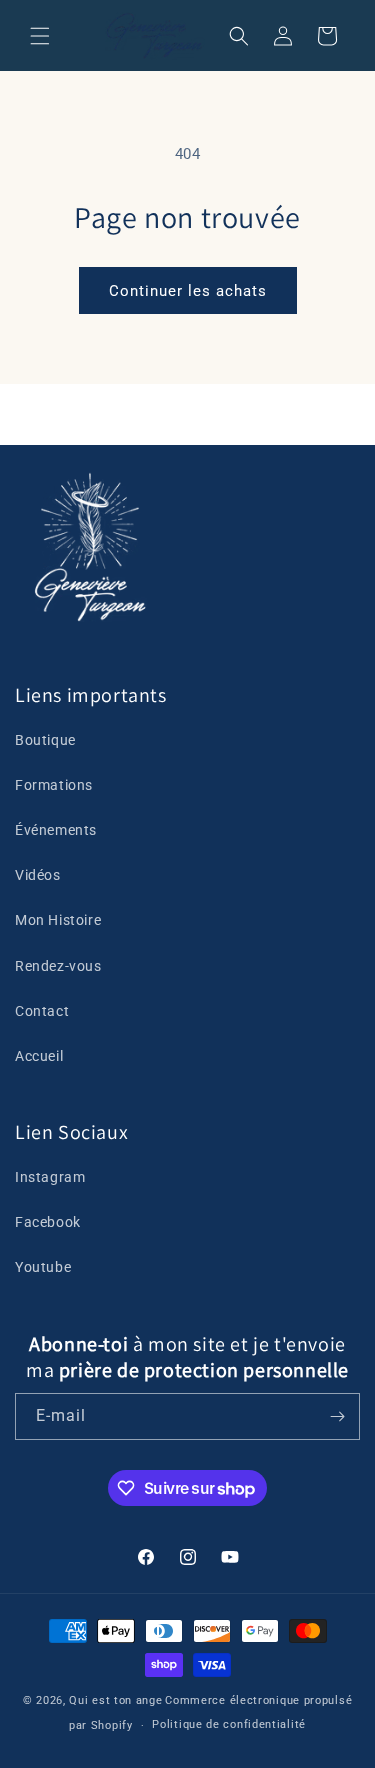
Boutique (45, 740)
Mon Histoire (58, 920)
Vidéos (38, 875)
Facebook (48, 1222)
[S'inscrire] (337, 1416)
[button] (40, 36)
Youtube (43, 1267)
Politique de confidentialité (229, 1724)
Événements (56, 830)
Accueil (39, 1056)
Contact (42, 1011)
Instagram (50, 1177)
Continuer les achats (188, 291)
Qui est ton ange (115, 1700)
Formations (54, 785)
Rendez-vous (58, 966)
